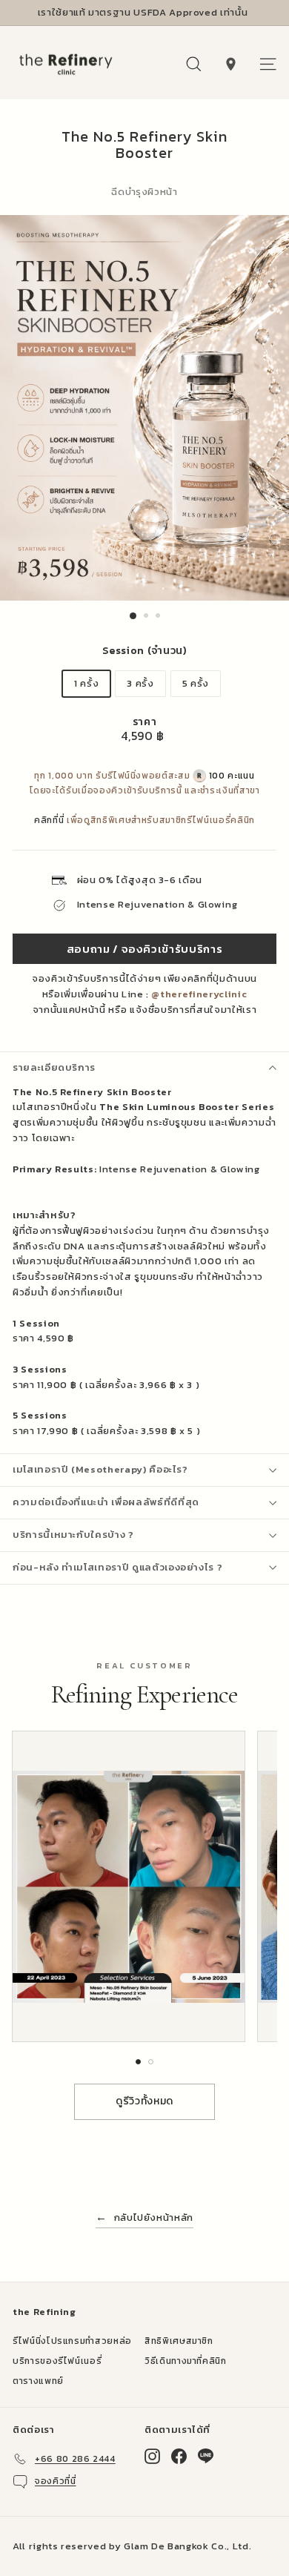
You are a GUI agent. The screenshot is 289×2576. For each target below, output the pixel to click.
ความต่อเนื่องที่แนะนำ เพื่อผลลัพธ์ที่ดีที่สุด (106, 1502)
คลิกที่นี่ (49, 820)
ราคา (145, 722)
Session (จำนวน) (144, 651)
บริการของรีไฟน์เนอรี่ (57, 2361)
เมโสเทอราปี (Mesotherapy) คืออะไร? (100, 1469)
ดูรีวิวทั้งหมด (144, 2101)
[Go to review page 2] (151, 2062)
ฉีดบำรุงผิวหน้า (144, 192)
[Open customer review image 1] (129, 1886)
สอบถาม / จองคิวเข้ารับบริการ (145, 949)
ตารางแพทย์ (38, 2381)
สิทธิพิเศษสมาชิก (179, 2341)
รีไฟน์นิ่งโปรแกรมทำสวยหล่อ (72, 2341)
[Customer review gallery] (144, 1886)
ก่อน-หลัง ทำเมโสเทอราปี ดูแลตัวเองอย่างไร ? (117, 1567)
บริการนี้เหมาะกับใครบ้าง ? (73, 1535)
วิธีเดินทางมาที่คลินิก (186, 2361)
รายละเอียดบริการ (54, 1067)
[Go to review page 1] (138, 2062)
